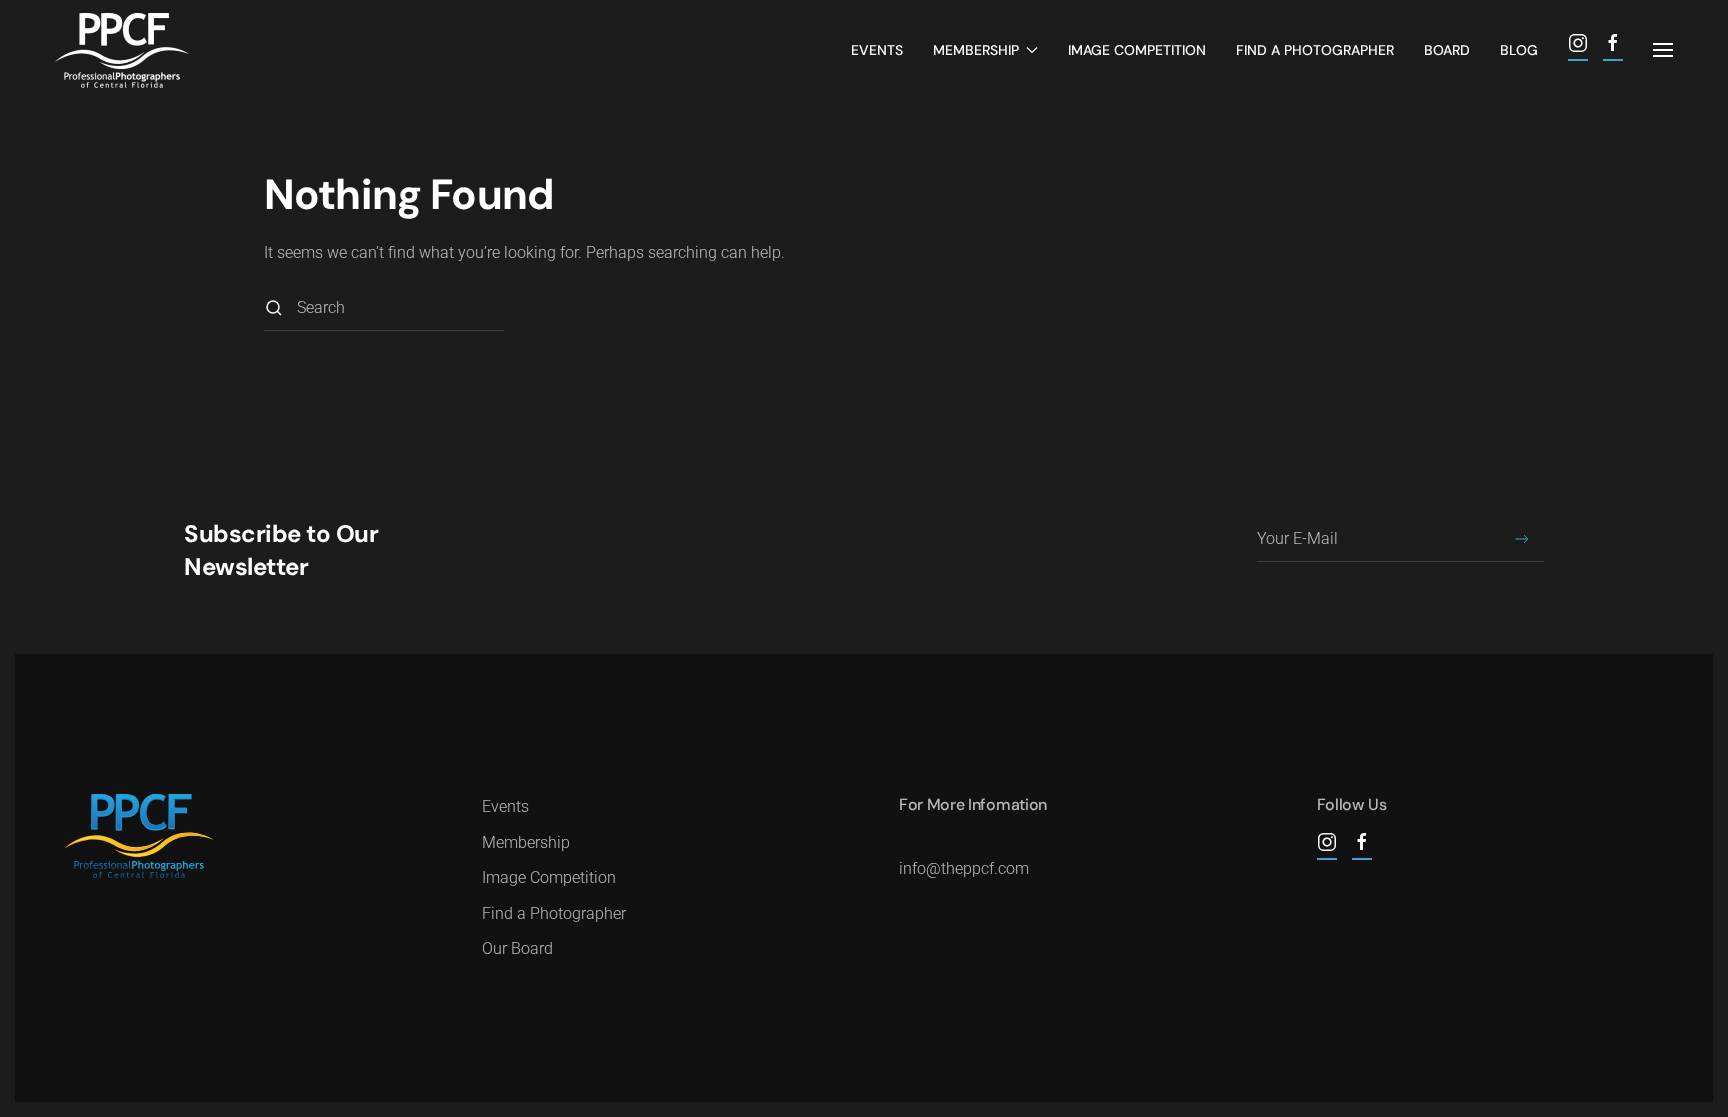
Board (1447, 50)
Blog (1519, 50)
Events (877, 50)
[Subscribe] (1521, 539)
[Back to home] (122, 50)
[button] (1663, 50)
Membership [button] (976, 50)
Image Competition (1137, 50)
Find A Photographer (1315, 50)
